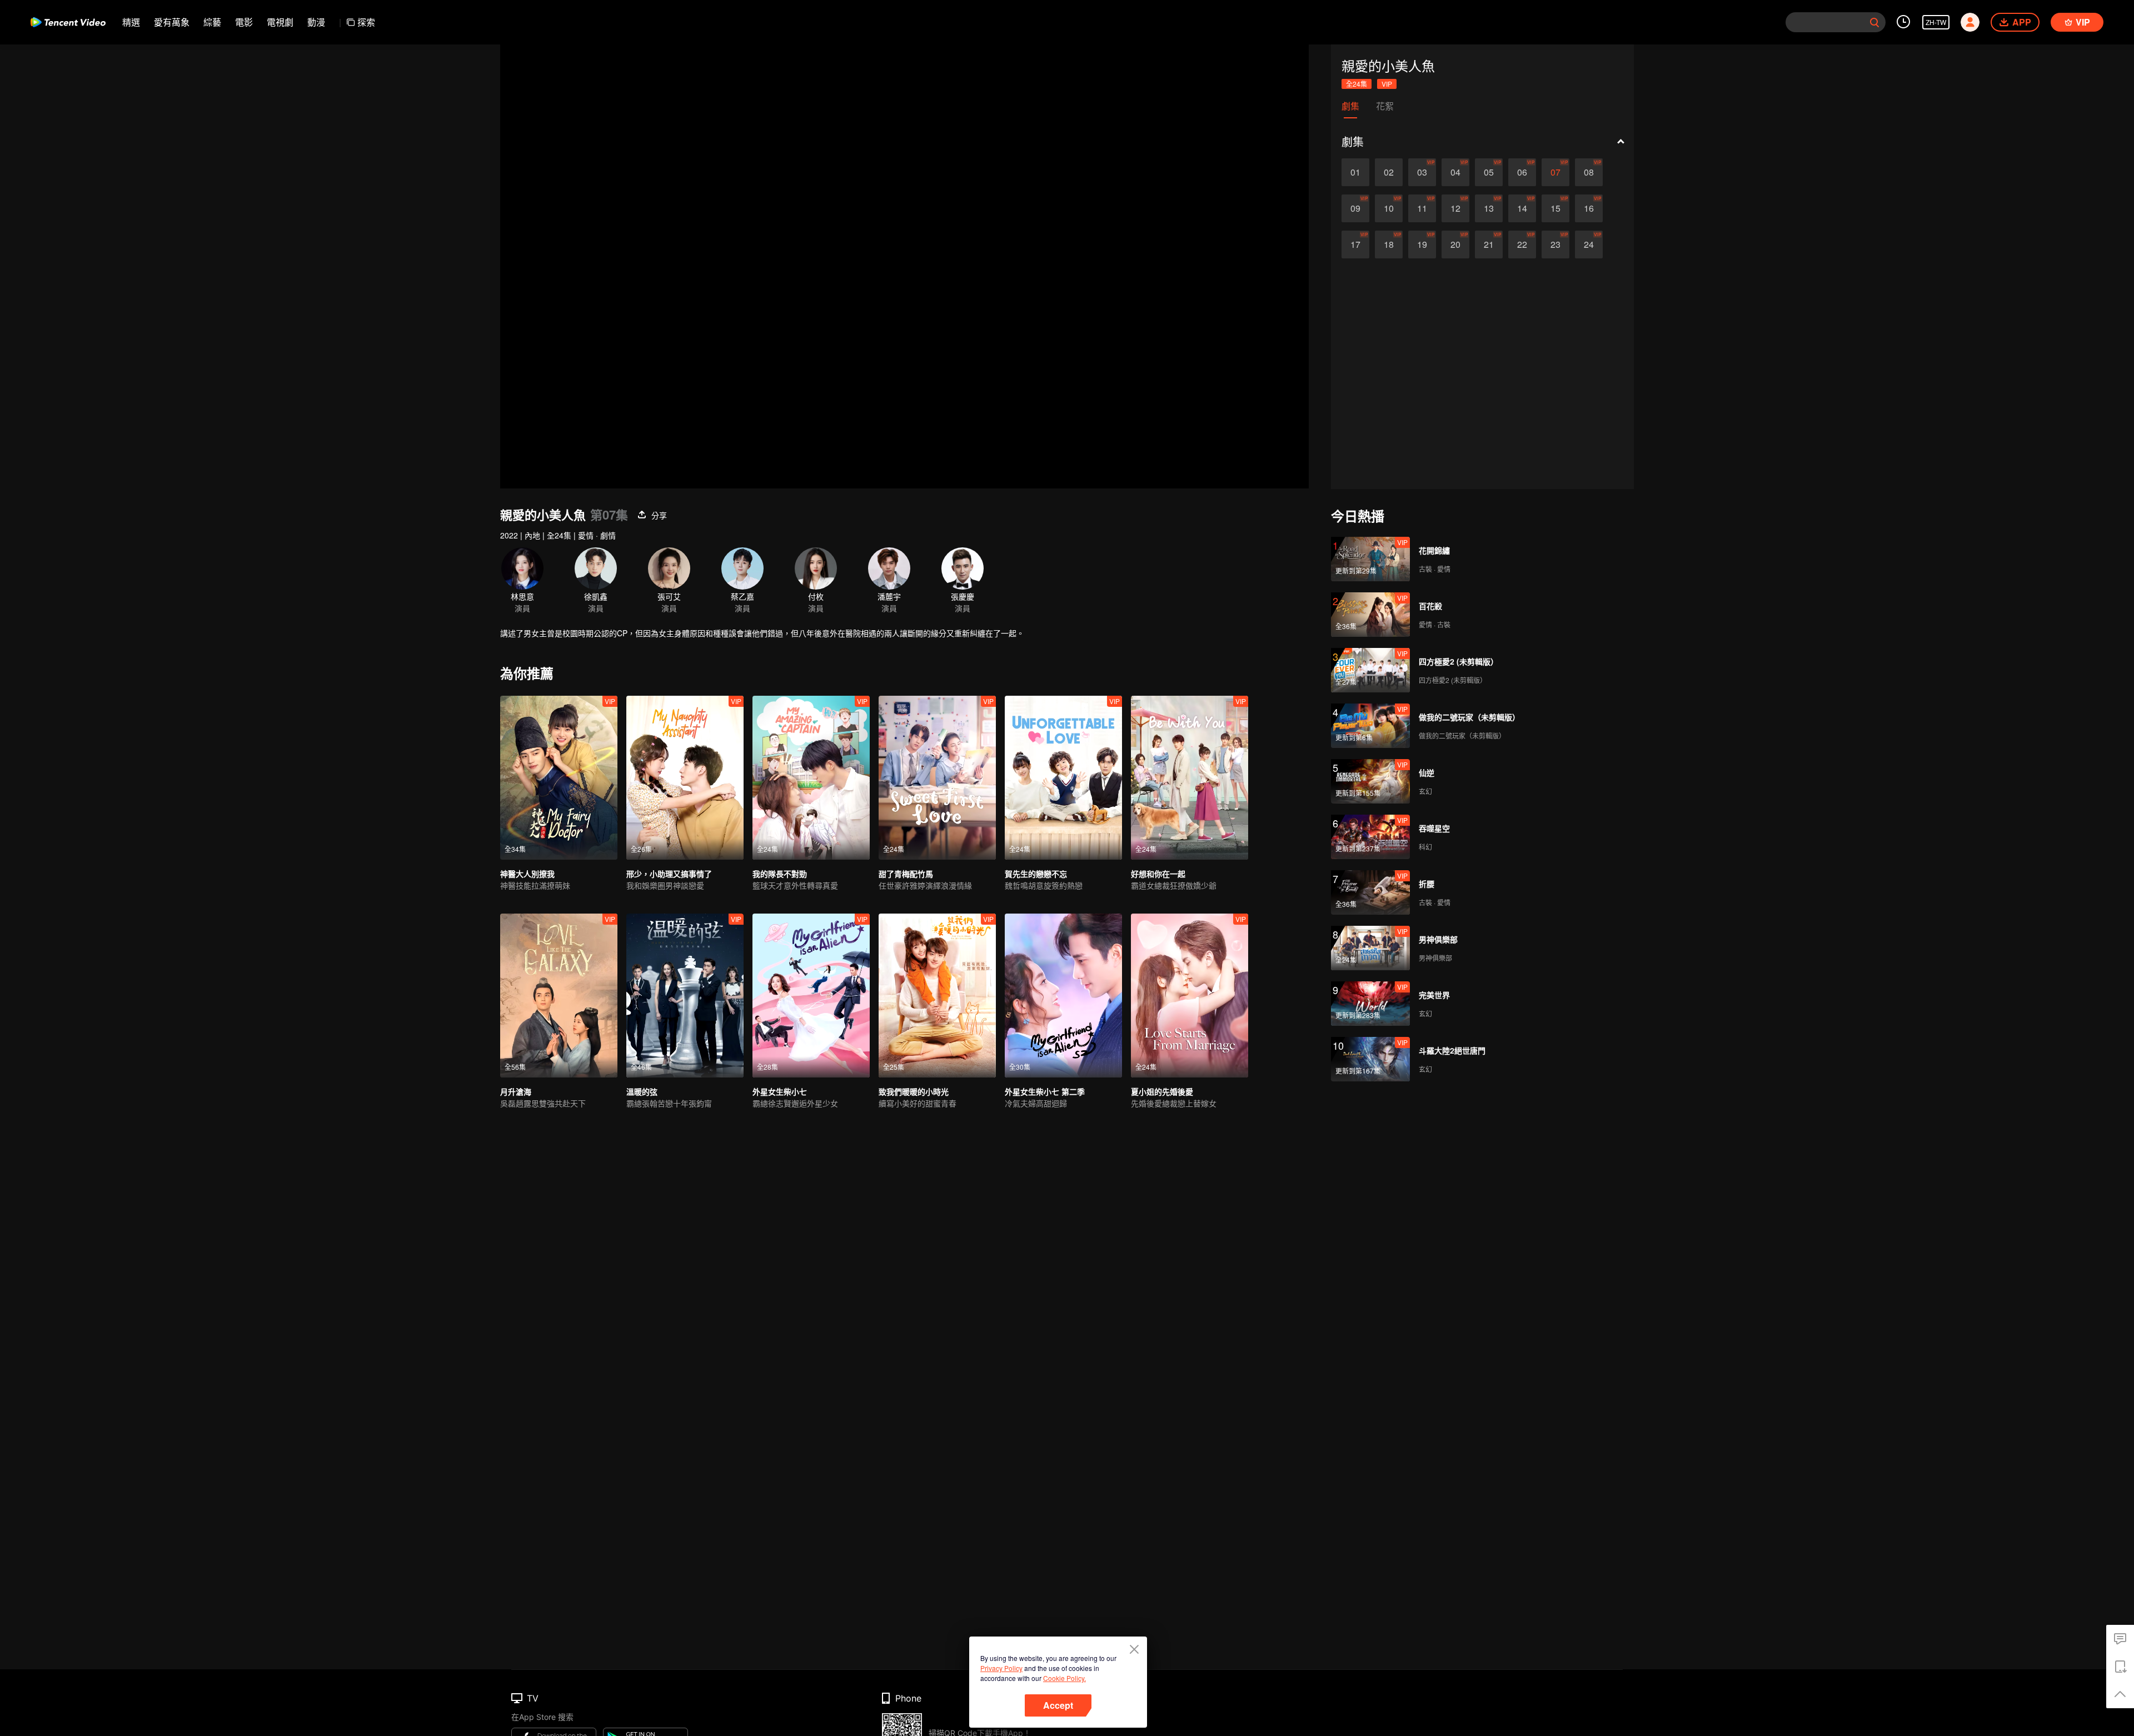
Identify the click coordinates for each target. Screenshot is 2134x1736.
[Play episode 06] (1522, 172)
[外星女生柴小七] (811, 996)
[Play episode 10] (1389, 208)
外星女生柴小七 (780, 1091)
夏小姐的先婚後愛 (1162, 1091)
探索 (366, 22)
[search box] (1874, 22)
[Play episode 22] (1522, 245)
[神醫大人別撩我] (559, 778)
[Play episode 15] (1555, 208)
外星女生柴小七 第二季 (1045, 1091)
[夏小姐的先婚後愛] (1190, 996)
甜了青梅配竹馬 (906, 874)
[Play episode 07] (1555, 172)
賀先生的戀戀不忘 (1036, 874)
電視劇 (280, 22)
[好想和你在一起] (1190, 778)
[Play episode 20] (1455, 245)
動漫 (316, 22)
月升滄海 (516, 1091)
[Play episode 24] (1589, 245)
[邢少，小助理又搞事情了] (685, 778)
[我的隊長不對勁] (811, 778)
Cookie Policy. (1064, 1678)
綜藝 (212, 22)
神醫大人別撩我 (527, 874)
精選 (131, 22)
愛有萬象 (172, 22)
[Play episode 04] (1455, 172)
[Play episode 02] (1389, 172)
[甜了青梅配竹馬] (937, 778)
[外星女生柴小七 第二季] (1063, 996)
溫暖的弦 (642, 1091)
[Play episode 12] (1455, 208)
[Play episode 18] (1389, 245)
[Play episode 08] (1589, 172)
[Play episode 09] (1355, 208)
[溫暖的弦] (685, 996)
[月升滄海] (559, 996)
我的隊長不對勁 (780, 874)
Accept (1058, 1705)
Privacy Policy (1001, 1668)
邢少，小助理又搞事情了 (669, 874)
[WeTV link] (68, 22)
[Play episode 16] (1589, 208)
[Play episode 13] (1489, 208)
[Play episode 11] (1422, 208)
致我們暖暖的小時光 (914, 1091)
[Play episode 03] (1422, 172)
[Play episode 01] (1355, 172)
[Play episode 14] (1522, 208)
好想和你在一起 (1158, 874)
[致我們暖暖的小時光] (937, 996)
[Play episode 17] (1355, 245)
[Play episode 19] (1422, 245)
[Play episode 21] (1489, 245)
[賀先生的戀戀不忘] (1063, 778)
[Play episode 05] (1489, 172)
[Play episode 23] (1555, 245)
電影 (244, 22)
